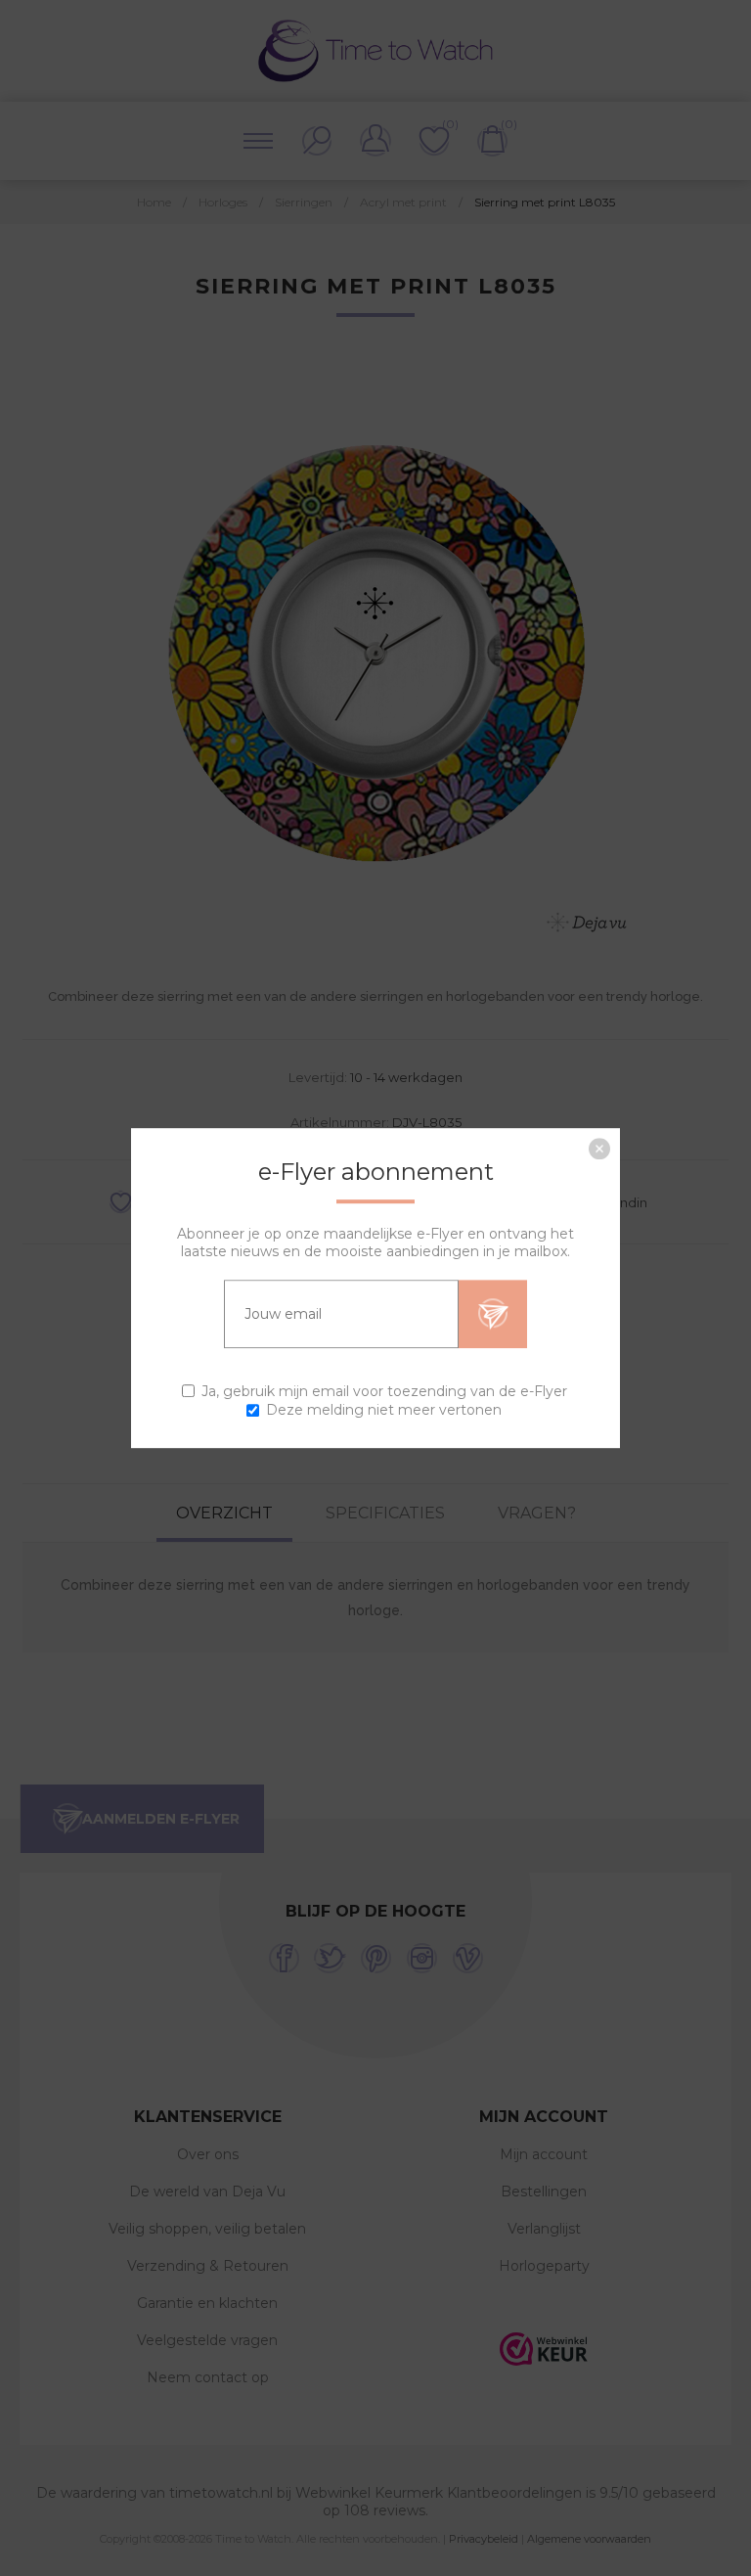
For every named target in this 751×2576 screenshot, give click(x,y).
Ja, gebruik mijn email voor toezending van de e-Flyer (384, 1391)
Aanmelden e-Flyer (493, 1314)
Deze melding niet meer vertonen (384, 1410)
